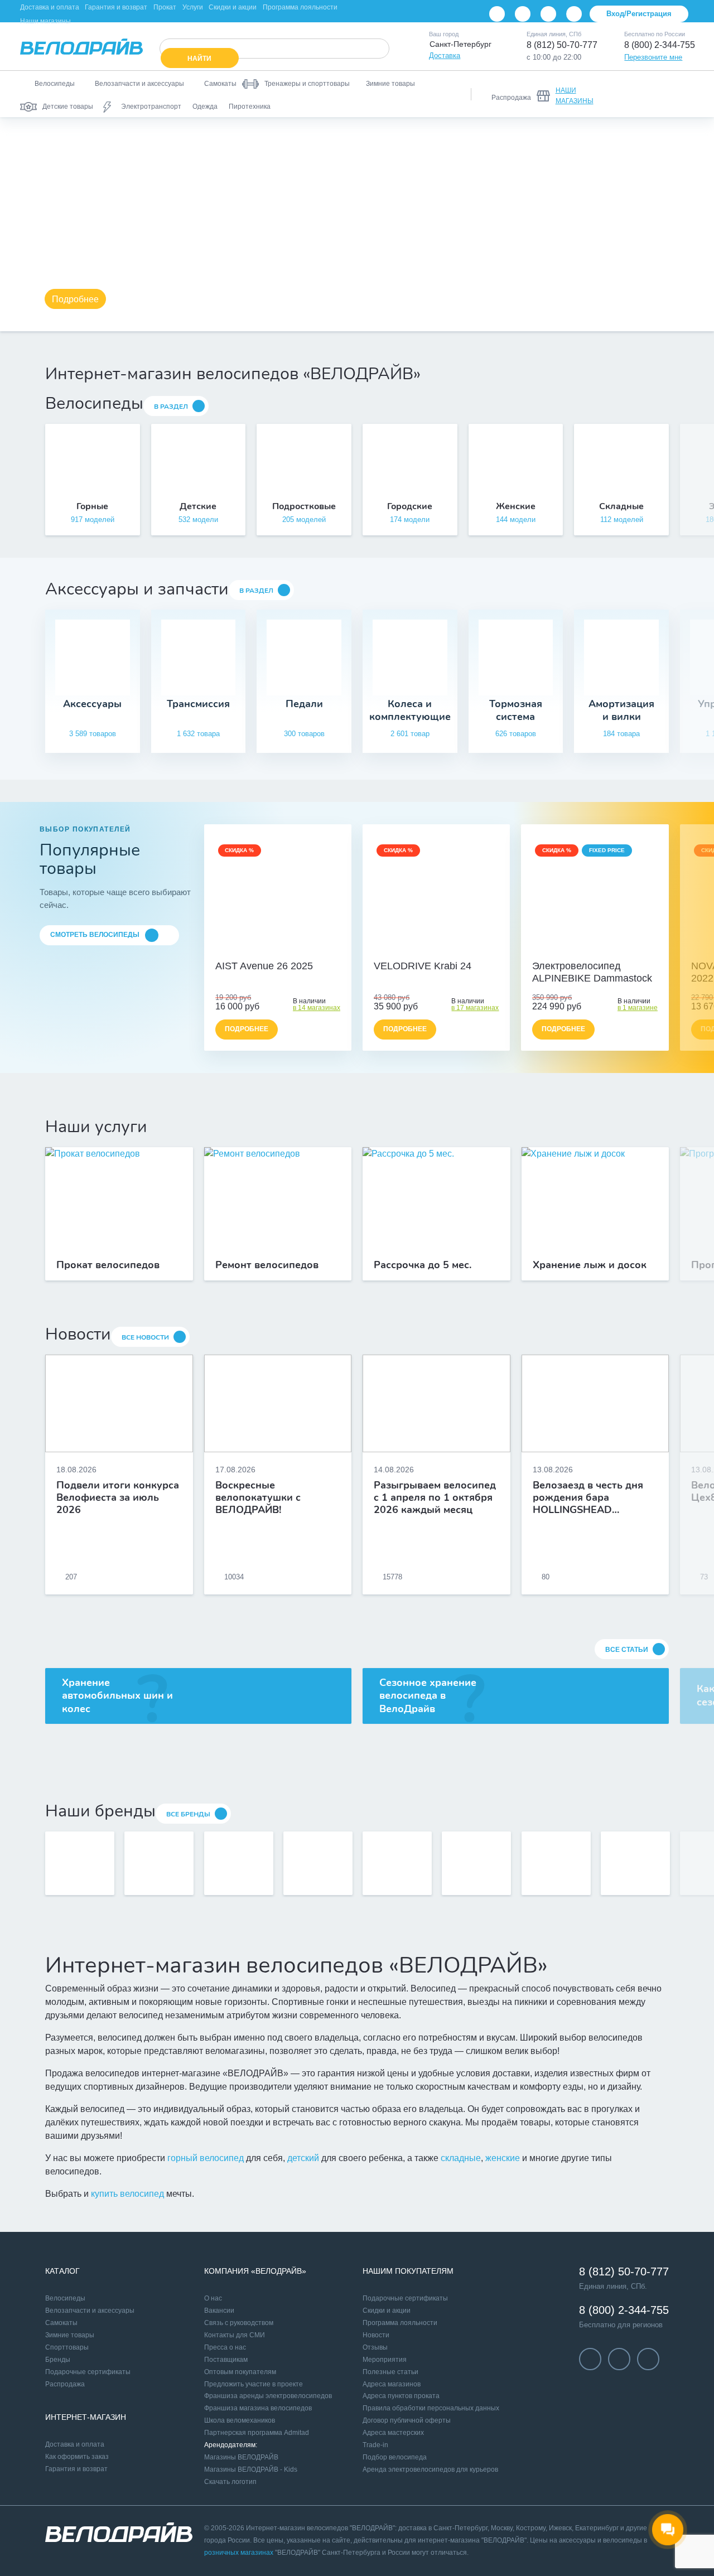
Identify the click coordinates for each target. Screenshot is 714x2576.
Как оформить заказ (77, 2457)
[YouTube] (523, 14)
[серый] (424, 949)
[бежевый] (266, 949)
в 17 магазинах (475, 1008)
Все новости (145, 1337)
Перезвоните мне (653, 57)
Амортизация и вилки (621, 710)
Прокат (165, 7)
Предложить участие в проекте (254, 2384)
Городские (410, 506)
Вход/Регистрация (639, 14)
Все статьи (627, 1650)
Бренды (58, 2360)
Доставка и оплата (50, 7)
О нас (213, 2298)
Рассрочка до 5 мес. (423, 1265)
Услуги (193, 7)
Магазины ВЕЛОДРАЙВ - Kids (251, 2469)
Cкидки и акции (387, 2311)
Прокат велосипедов (108, 1265)
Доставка (445, 55)
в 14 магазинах (317, 1008)
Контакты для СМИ (235, 2335)
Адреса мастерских (393, 2433)
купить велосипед (127, 2194)
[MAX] (574, 14)
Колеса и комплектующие (410, 710)
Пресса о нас (225, 2347)
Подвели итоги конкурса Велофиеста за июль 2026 (118, 1497)
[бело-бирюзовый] (290, 949)
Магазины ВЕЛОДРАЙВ (241, 2457)
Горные (92, 506)
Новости (376, 2335)
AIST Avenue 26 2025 (264, 966)
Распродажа (65, 2384)
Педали (304, 704)
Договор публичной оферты (407, 2420)
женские (503, 2158)
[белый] (461, 949)
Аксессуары (92, 704)
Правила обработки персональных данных (431, 2408)
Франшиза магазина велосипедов (258, 2408)
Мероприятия (385, 2360)
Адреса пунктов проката (401, 2396)
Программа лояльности (300, 7)
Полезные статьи (390, 2372)
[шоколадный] (595, 949)
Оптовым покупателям (240, 2372)
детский (303, 2158)
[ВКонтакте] (497, 14)
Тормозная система (516, 710)
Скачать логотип (230, 2482)
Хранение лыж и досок (590, 1265)
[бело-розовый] (278, 949)
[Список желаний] (652, 94)
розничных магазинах (239, 2553)
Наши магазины (45, 21)
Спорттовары (67, 2347)
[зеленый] (448, 949)
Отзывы (375, 2347)
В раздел (171, 407)
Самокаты (61, 2323)
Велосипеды (65, 2298)
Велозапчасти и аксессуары (90, 2311)
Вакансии (219, 2311)
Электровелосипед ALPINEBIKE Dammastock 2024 (592, 973)
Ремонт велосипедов (267, 1265)
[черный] (412, 949)
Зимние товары (70, 2335)
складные (461, 2158)
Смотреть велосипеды (95, 935)
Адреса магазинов (392, 2384)
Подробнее (75, 299)
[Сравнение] (623, 94)
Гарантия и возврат (116, 7)
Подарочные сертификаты (88, 2372)
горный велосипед (206, 2158)
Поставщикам (226, 2360)
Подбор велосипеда (395, 2457)
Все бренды (188, 1814)
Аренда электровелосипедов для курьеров (430, 2469)
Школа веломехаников (240, 2420)
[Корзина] (681, 94)
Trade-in (375, 2445)
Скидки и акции (233, 7)
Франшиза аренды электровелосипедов (268, 2396)
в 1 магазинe (638, 1008)
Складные (621, 506)
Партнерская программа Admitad (257, 2433)
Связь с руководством (239, 2323)
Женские (516, 506)
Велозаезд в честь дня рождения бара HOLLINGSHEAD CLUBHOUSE (588, 1497)
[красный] (436, 949)
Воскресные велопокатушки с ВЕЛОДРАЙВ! (258, 1497)
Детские (198, 506)
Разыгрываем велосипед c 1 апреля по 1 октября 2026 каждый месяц (435, 1497)
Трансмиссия (198, 704)
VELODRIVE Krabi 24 (423, 966)
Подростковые (304, 506)
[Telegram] (548, 14)
